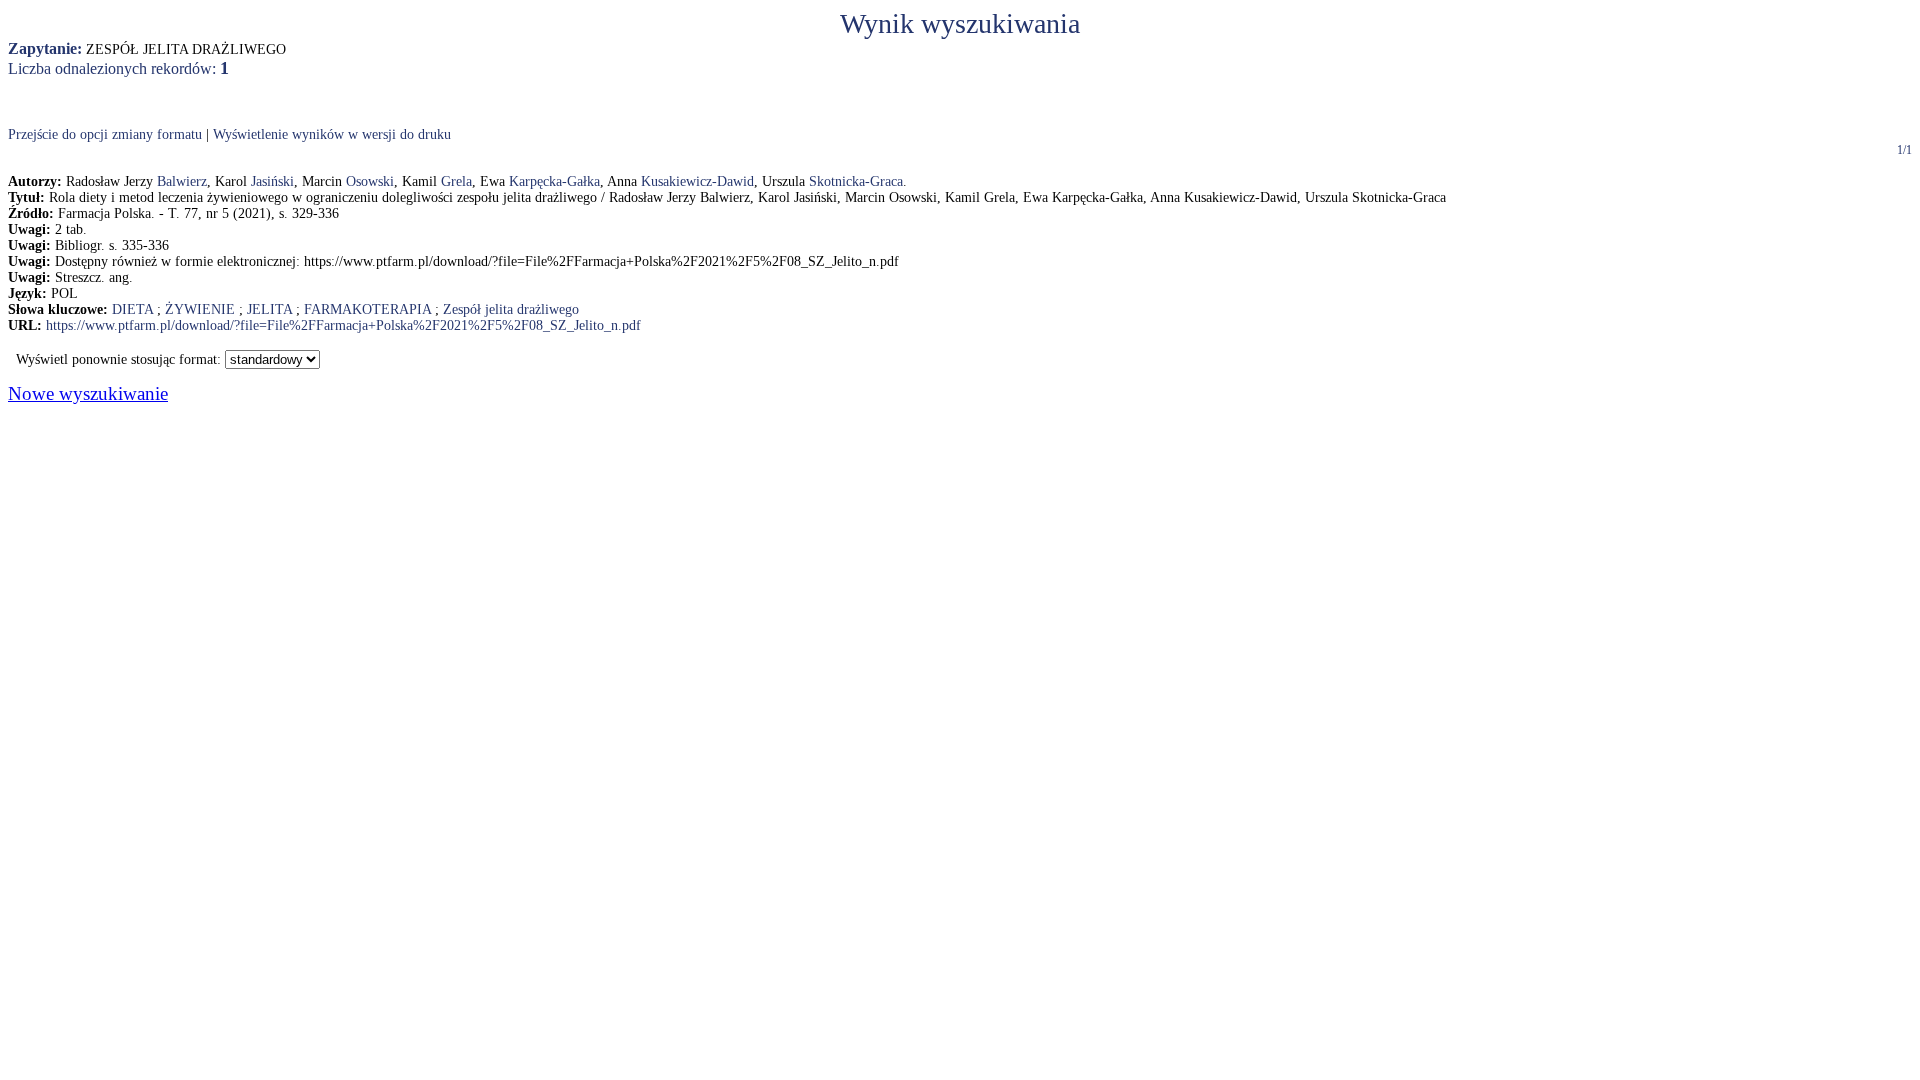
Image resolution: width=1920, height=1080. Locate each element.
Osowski (370, 181)
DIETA (132, 309)
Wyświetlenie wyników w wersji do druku (332, 134)
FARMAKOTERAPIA (367, 309)
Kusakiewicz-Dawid (697, 181)
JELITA (269, 309)
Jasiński (272, 181)
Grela (456, 181)
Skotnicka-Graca (856, 181)
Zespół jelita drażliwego (511, 309)
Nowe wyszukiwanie (88, 393)
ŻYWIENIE (200, 309)
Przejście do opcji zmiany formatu (105, 134)
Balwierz (182, 181)
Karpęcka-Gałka (554, 181)
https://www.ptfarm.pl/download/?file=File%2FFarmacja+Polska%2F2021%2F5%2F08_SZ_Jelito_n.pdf (343, 325)
